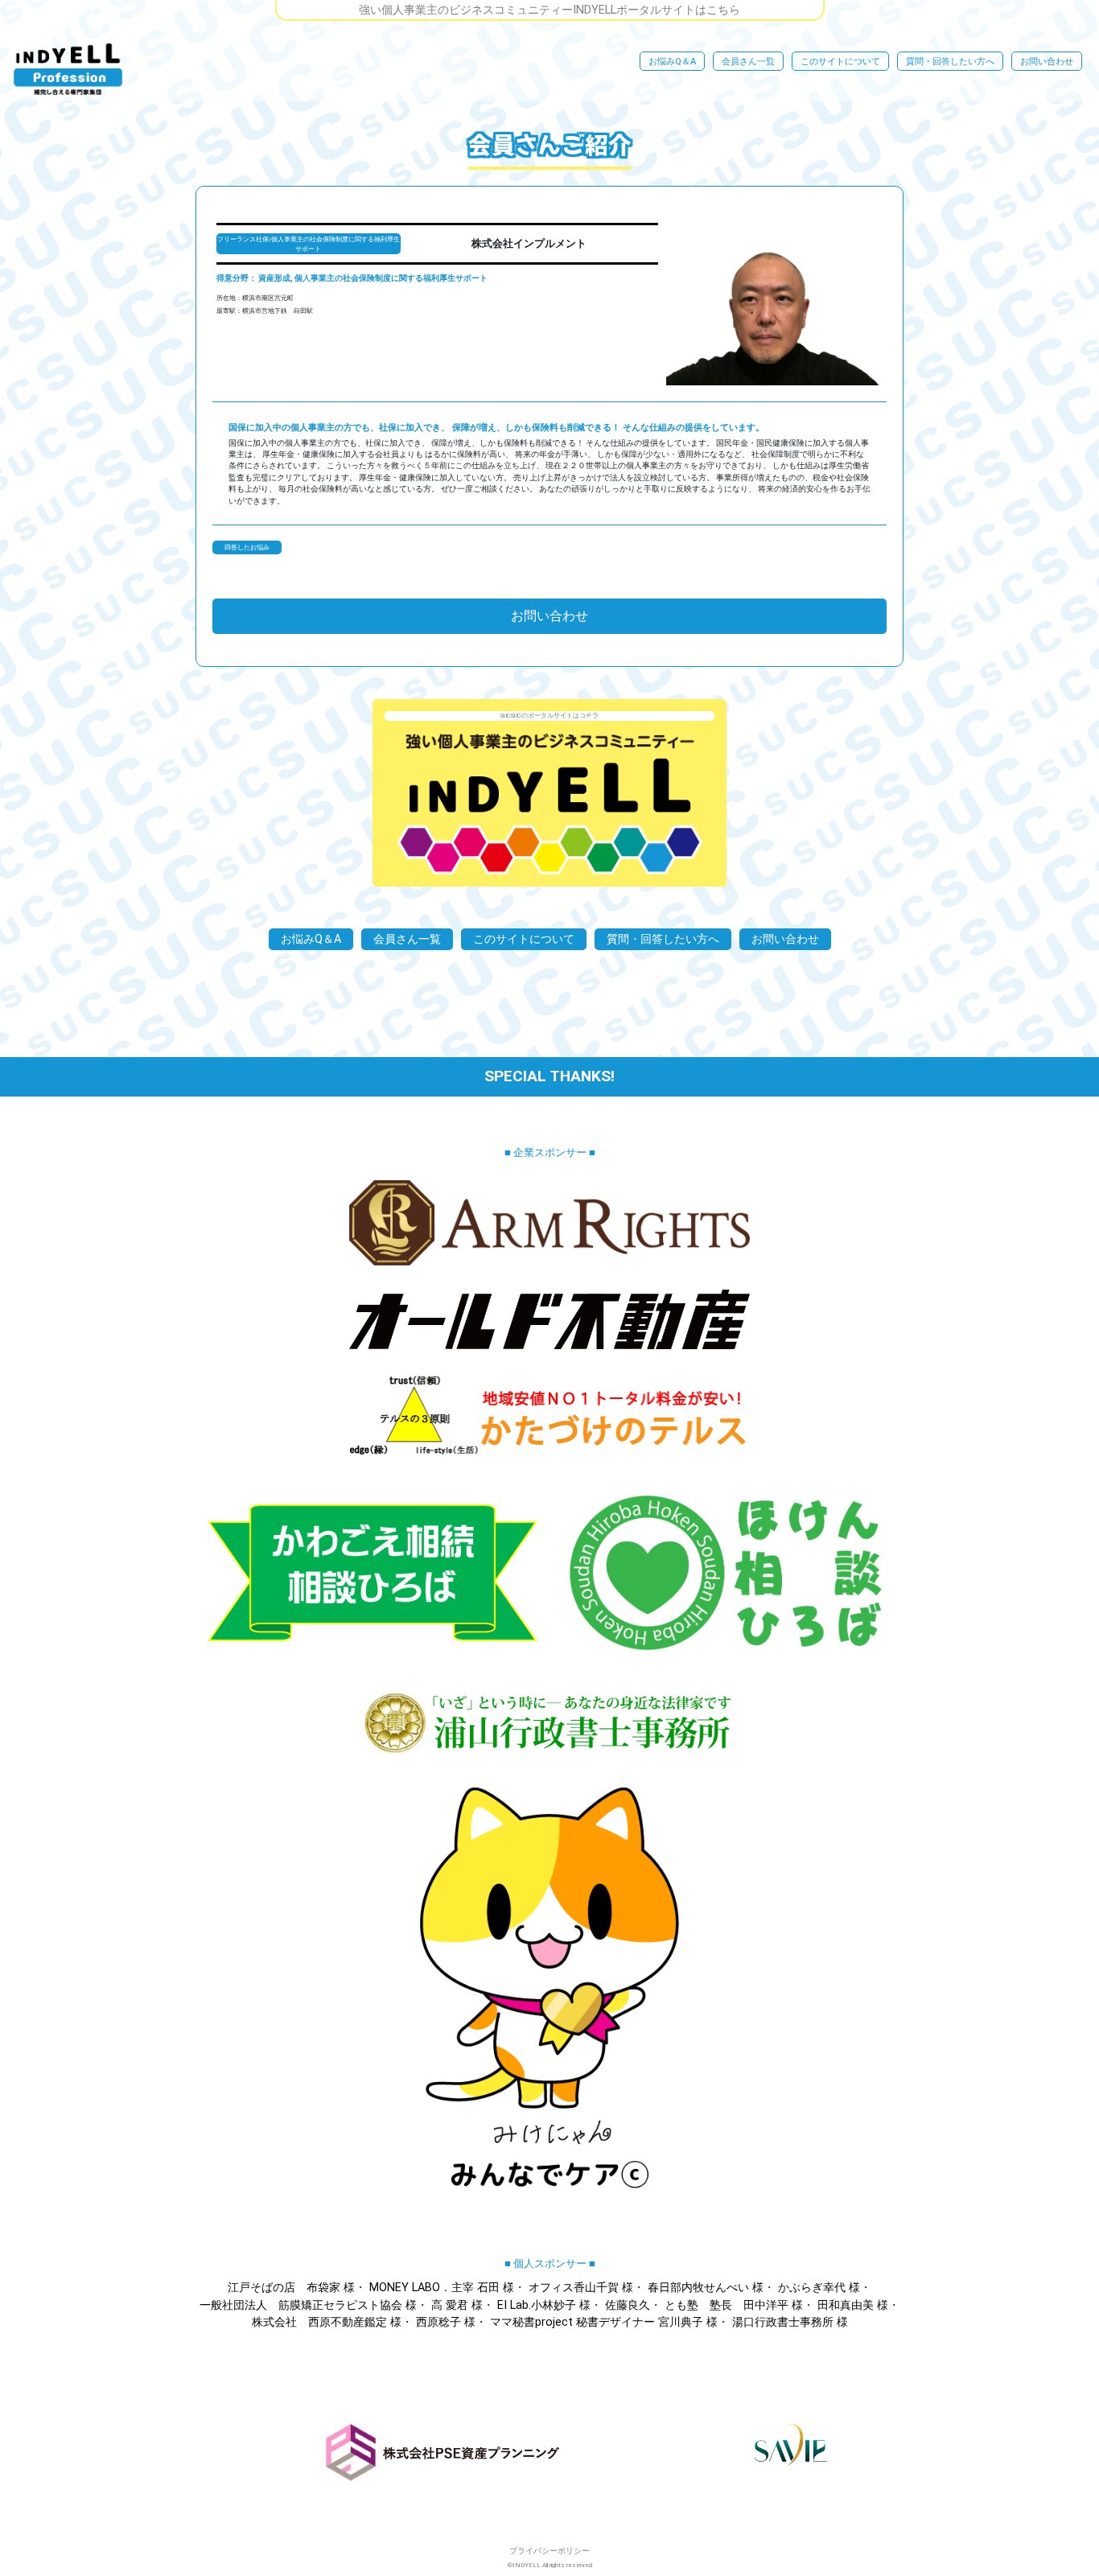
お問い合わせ (1047, 62)
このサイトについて (840, 62)
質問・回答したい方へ (950, 62)
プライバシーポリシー (549, 2551)
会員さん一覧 (748, 62)
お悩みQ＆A (672, 62)
